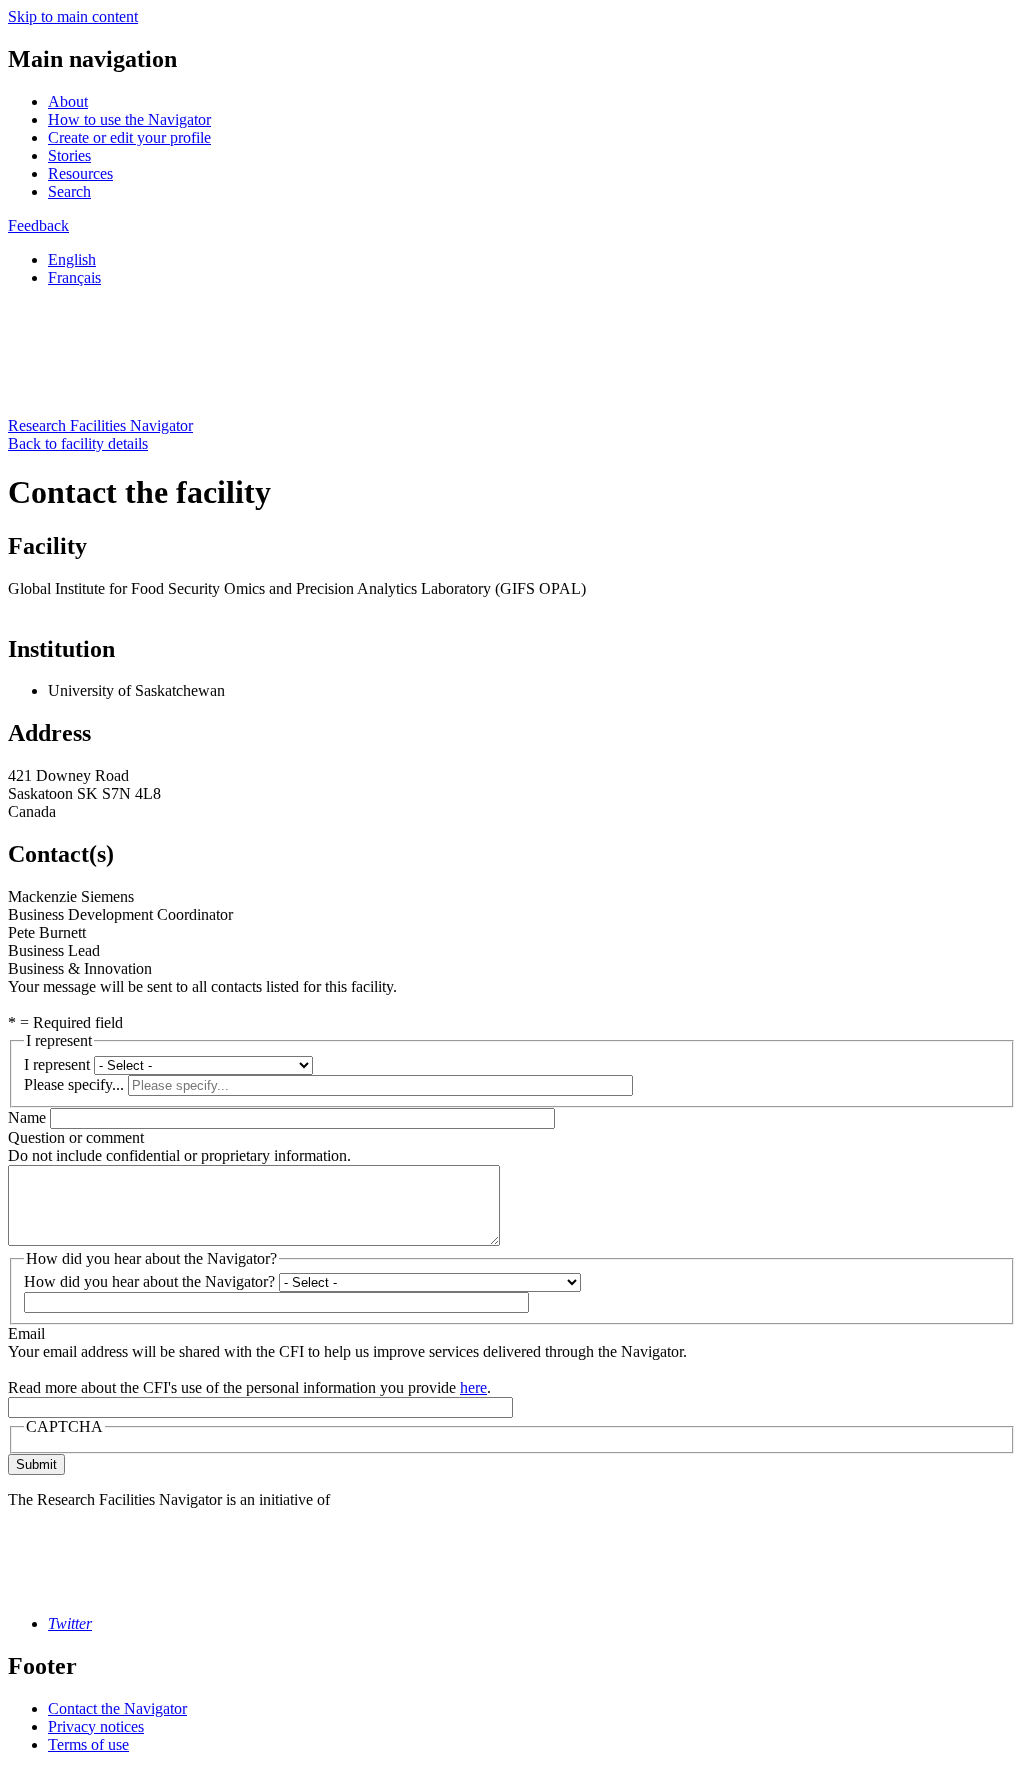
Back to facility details (78, 443)
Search (69, 191)
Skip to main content (73, 16)
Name (27, 1117)
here (473, 1387)
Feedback (38, 225)
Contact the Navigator (117, 1708)
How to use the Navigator (129, 119)
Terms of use (88, 1744)
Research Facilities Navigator (100, 425)
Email (26, 1333)
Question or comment (76, 1137)
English (72, 259)
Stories (69, 155)
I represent (57, 1064)
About (68, 101)
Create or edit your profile (129, 137)
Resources (80, 173)
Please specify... (74, 1084)
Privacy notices (96, 1726)
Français (74, 277)
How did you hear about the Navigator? (149, 1281)
